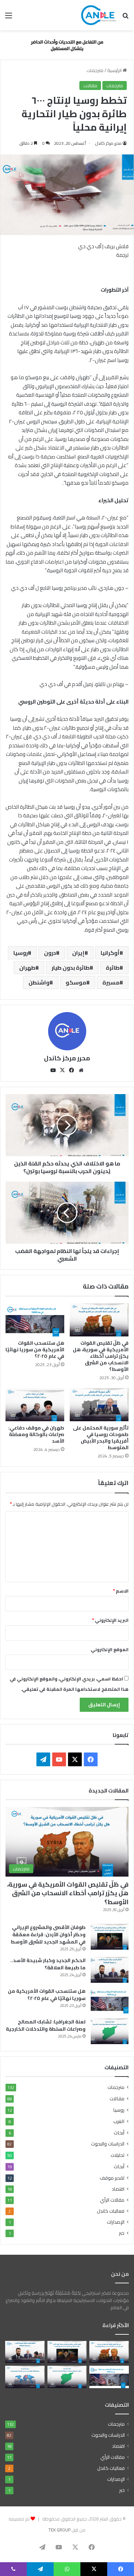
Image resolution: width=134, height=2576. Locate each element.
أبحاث (119, 2133)
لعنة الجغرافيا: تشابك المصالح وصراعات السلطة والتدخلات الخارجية (46, 2025)
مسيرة (111, 982)
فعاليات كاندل (111, 2211)
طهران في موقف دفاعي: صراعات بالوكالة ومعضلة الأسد (36, 1434)
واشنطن (39, 982)
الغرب (119, 2121)
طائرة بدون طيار (71, 968)
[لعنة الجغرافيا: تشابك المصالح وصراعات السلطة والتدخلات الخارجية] (110, 2031)
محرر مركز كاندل (108, 143)
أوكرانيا (110, 953)
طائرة (113, 968)
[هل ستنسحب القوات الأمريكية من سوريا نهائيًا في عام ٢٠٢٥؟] (35, 1320)
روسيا (21, 953)
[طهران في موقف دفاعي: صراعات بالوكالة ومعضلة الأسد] (35, 1405)
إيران (78, 953)
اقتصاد (118, 2189)
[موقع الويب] (81, 1070)
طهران (27, 968)
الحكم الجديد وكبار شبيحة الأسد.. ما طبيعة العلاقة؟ (48, 1964)
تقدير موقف (112, 2178)
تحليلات (118, 2155)
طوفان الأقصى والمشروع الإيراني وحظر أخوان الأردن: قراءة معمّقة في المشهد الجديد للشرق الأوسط (48, 1934)
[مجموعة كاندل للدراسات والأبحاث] (99, 15)
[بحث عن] (125, 18)
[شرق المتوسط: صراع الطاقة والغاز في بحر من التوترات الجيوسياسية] (25, 2377)
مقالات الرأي (112, 2200)
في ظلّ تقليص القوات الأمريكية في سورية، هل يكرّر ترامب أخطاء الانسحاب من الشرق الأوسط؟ (101, 1356)
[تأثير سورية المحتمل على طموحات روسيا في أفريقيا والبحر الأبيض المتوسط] (99, 1405)
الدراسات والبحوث (108, 2144)
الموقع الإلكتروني (110, 1649)
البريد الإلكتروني (110, 1620)
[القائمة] (9, 18)
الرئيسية (115, 70)
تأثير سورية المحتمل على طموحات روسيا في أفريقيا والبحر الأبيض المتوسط (101, 1438)
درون (50, 953)
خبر (122, 2233)
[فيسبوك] (72, 1070)
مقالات (90, 85)
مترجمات (95, 70)
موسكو (76, 982)
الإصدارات (116, 2222)
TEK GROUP (59, 2530)
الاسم (121, 1591)
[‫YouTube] (53, 1070)
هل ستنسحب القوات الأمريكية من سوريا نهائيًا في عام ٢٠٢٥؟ (35, 1350)
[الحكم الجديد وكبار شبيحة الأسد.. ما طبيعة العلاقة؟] (110, 1970)
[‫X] (63, 1070)
